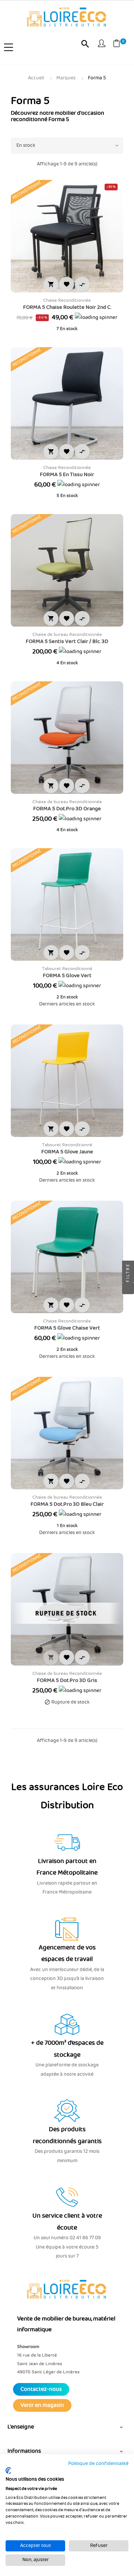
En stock (69, 146)
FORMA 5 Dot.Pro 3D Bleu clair (67, 1504)
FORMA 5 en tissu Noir (67, 475)
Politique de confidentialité (98, 2464)
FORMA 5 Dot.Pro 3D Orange (67, 809)
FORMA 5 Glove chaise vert (67, 1328)
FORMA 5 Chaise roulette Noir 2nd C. (67, 307)
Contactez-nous (41, 2389)
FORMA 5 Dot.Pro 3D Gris (67, 1680)
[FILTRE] (128, 1288)
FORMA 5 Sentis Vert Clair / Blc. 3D (67, 641)
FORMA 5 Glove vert (67, 976)
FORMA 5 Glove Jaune (67, 1152)
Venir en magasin (42, 2405)
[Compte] (102, 45)
